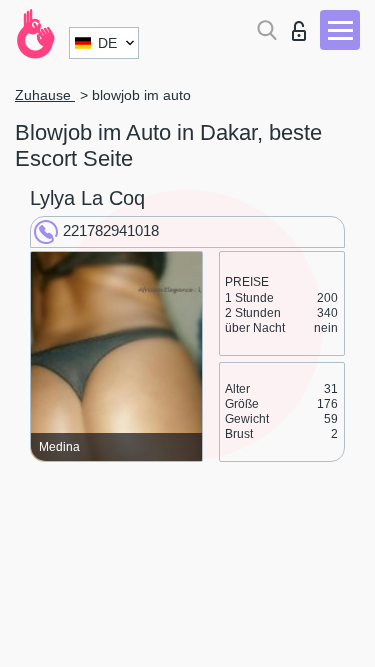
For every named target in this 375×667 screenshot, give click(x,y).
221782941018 (111, 230)
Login (303, 25)
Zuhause (45, 95)
